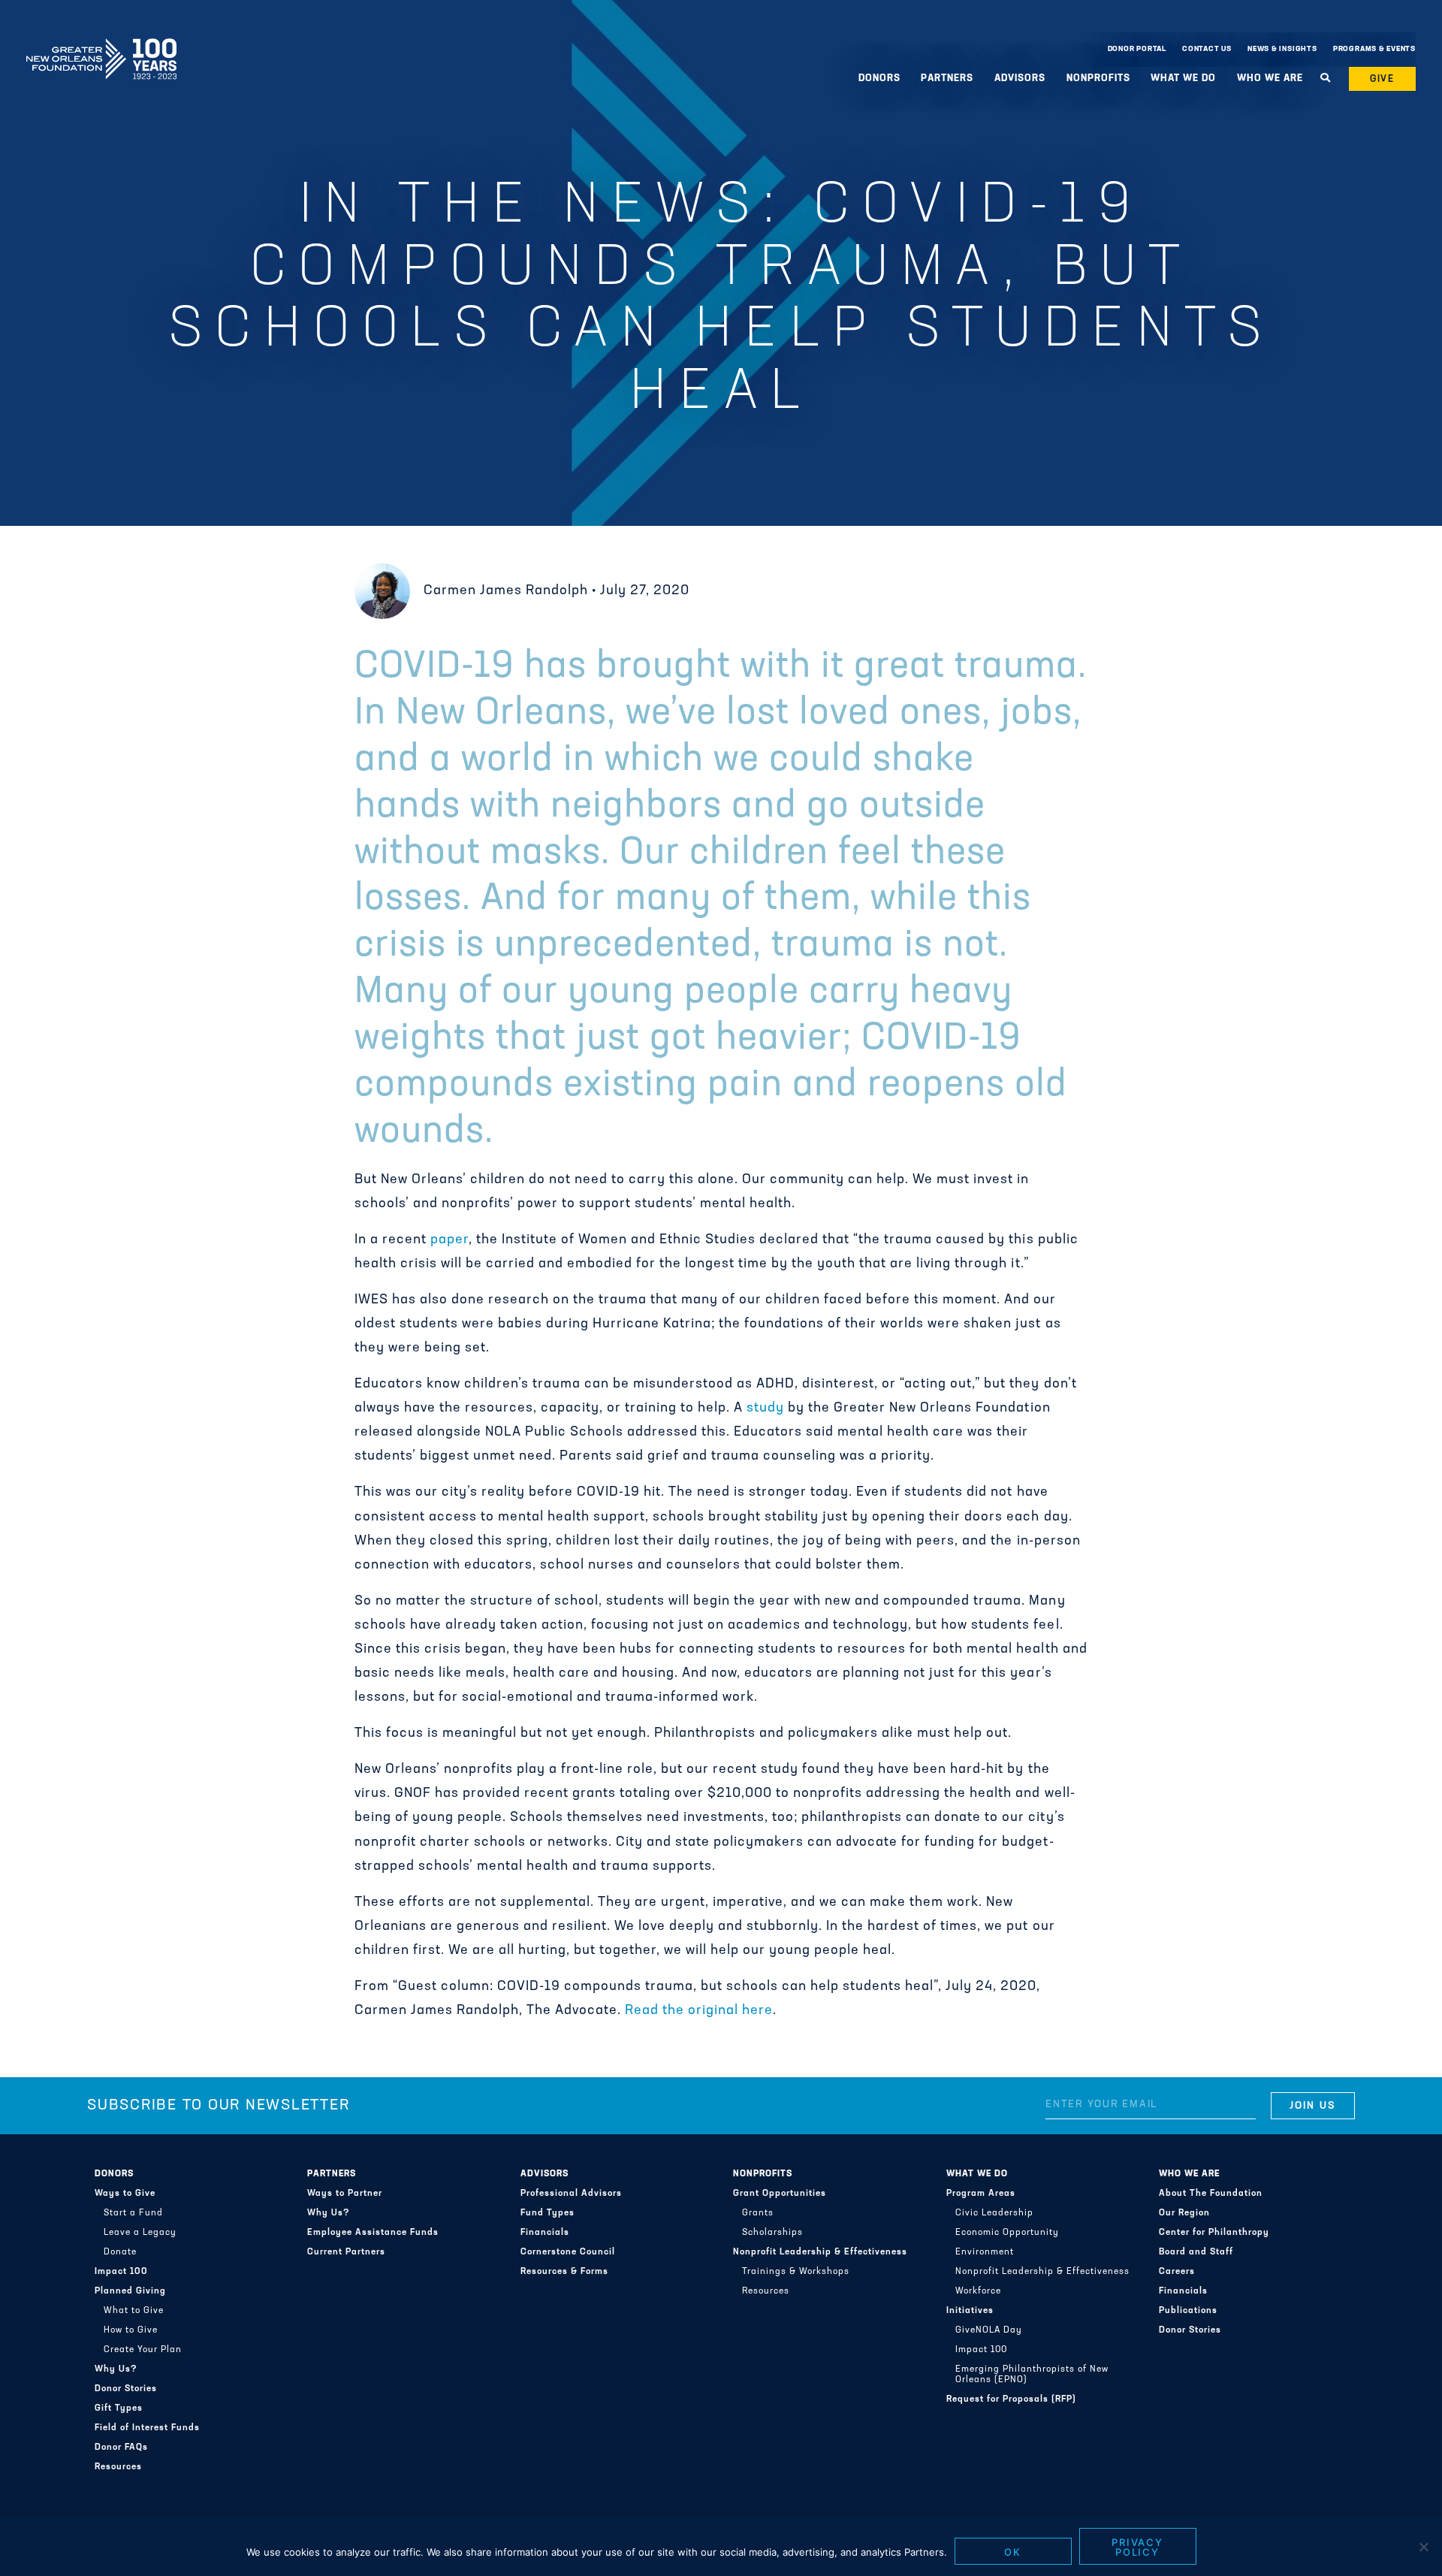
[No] (1423, 2547)
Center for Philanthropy (1214, 2233)
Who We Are (1189, 2174)
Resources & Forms (564, 2272)
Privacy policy (1138, 2547)
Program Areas (981, 2194)
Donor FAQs (121, 2448)
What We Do (977, 2174)
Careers (1177, 2272)
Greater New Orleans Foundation (101, 46)
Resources (118, 2467)
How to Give (131, 2330)
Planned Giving (130, 2291)
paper (449, 1240)
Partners (332, 2174)
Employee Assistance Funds (373, 2233)
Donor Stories (126, 2389)
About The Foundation (1211, 2194)
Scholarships (772, 2233)
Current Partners (346, 2252)
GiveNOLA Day (989, 2330)
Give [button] (1383, 79)
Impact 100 (121, 2272)
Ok (1013, 2552)
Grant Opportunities (780, 2194)
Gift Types (119, 2408)
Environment (985, 2252)
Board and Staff (1196, 2252)
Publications (1188, 2311)
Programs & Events (1374, 49)
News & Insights (1282, 49)
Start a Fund (133, 2213)
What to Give (134, 2311)
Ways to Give (125, 2194)
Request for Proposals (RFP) (1011, 2399)
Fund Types (548, 2213)
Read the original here (699, 2011)
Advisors (545, 2174)
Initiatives (970, 2311)
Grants (758, 2213)
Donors (114, 2174)
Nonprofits (763, 2174)
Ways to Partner (345, 2194)
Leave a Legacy (140, 2233)
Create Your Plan (143, 2350)
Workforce (978, 2291)
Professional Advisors (571, 2194)
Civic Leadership (994, 2213)
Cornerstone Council (568, 2252)
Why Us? (116, 2369)
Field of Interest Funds (147, 2428)
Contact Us (1207, 49)
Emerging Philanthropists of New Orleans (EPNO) (1032, 2375)
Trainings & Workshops (796, 2272)
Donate (120, 2252)
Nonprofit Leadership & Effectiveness (820, 2252)
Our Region (1184, 2213)
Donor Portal (1137, 49)
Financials (545, 2233)
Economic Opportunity (1007, 2233)
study (765, 1409)
